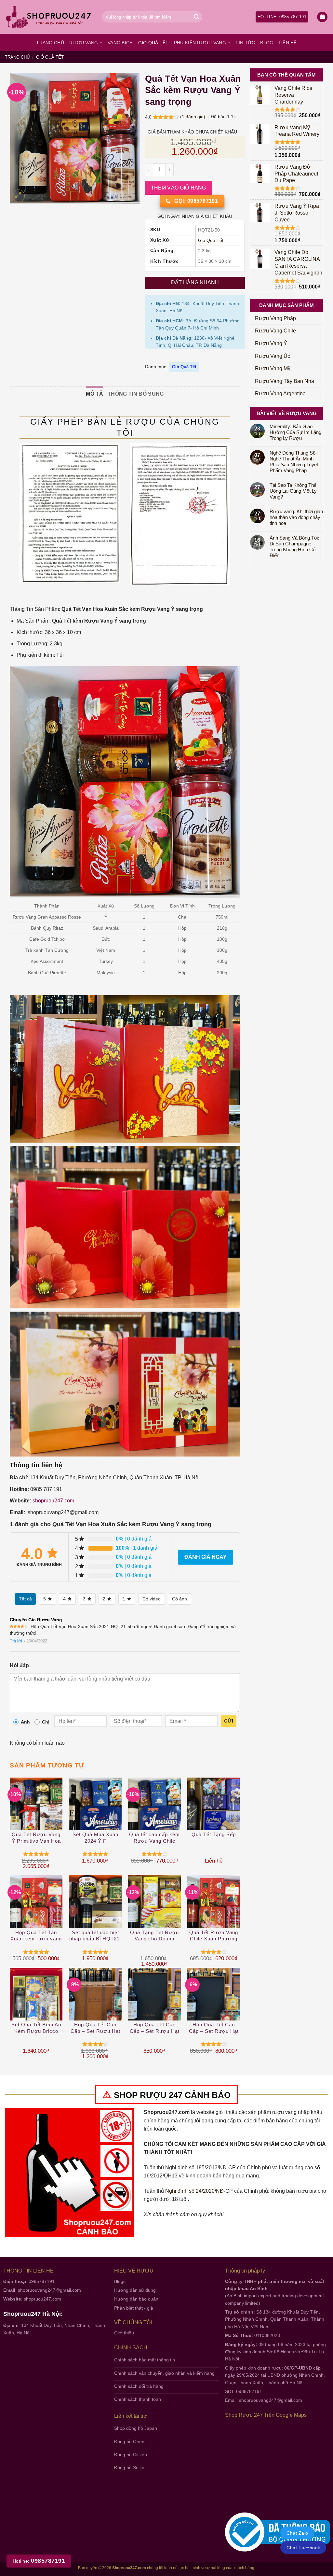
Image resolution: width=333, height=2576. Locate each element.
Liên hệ (288, 43)
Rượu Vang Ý (271, 343)
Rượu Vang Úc (273, 356)
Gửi (229, 1721)
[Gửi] (196, 17)
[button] (322, 17)
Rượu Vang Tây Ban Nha (285, 381)
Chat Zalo (297, 2533)
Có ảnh (180, 1599)
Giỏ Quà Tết (153, 43)
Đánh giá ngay (206, 1557)
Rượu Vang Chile (275, 331)
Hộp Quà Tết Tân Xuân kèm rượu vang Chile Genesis (36, 1936)
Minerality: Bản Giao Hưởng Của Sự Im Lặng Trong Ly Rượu (295, 432)
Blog (267, 43)
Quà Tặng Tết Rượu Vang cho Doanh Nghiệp (154, 1936)
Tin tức (245, 43)
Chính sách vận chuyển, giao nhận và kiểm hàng (164, 2373)
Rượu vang (84, 43)
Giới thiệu (124, 2333)
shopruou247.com (53, 1501)
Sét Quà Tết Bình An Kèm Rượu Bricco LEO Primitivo (36, 2028)
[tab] (94, 394)
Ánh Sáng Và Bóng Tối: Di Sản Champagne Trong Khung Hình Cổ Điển (294, 547)
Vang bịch (120, 43)
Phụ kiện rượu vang (200, 43)
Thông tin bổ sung (136, 394)
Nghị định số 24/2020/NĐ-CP (199, 2191)
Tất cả (25, 1599)
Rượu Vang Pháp (275, 318)
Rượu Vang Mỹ (273, 368)
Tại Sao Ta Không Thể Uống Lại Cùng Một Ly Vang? (293, 491)
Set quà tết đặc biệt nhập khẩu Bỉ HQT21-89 (95, 1936)
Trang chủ (50, 43)
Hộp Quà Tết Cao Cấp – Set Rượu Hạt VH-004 (95, 2028)
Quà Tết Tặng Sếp (214, 1834)
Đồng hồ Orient (130, 2442)
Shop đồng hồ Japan (136, 2428)
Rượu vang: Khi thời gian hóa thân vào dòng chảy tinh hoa (296, 517)
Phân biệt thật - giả (134, 2308)
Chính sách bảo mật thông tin (145, 2360)
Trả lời (16, 1641)
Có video (152, 1599)
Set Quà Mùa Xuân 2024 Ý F (95, 1838)
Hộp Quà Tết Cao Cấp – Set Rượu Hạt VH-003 (214, 2028)
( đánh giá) (193, 117)
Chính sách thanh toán (138, 2399)
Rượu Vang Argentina (280, 394)
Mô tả (94, 394)
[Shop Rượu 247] (49, 17)
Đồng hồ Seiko (129, 2468)
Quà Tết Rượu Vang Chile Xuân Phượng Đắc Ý (214, 1936)
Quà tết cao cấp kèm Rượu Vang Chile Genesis (154, 1838)
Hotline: (39, 2561)
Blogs (120, 2281)
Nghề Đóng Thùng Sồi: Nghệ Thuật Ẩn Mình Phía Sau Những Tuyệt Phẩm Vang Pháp (294, 462)
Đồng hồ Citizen (131, 2455)
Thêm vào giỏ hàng (179, 188)
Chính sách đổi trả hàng (139, 2386)
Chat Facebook (303, 2548)
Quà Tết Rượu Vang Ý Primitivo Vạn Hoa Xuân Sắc (36, 1838)
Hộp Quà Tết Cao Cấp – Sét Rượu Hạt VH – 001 (155, 2028)
